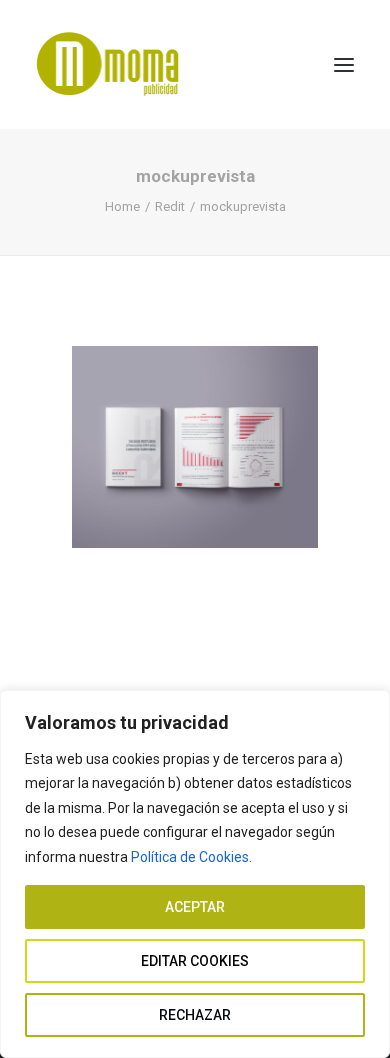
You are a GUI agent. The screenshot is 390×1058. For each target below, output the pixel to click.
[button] (344, 64)
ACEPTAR (195, 907)
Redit (170, 206)
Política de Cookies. (191, 857)
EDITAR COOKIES (195, 961)
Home (122, 206)
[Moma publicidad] (112, 64)
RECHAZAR (195, 1015)
